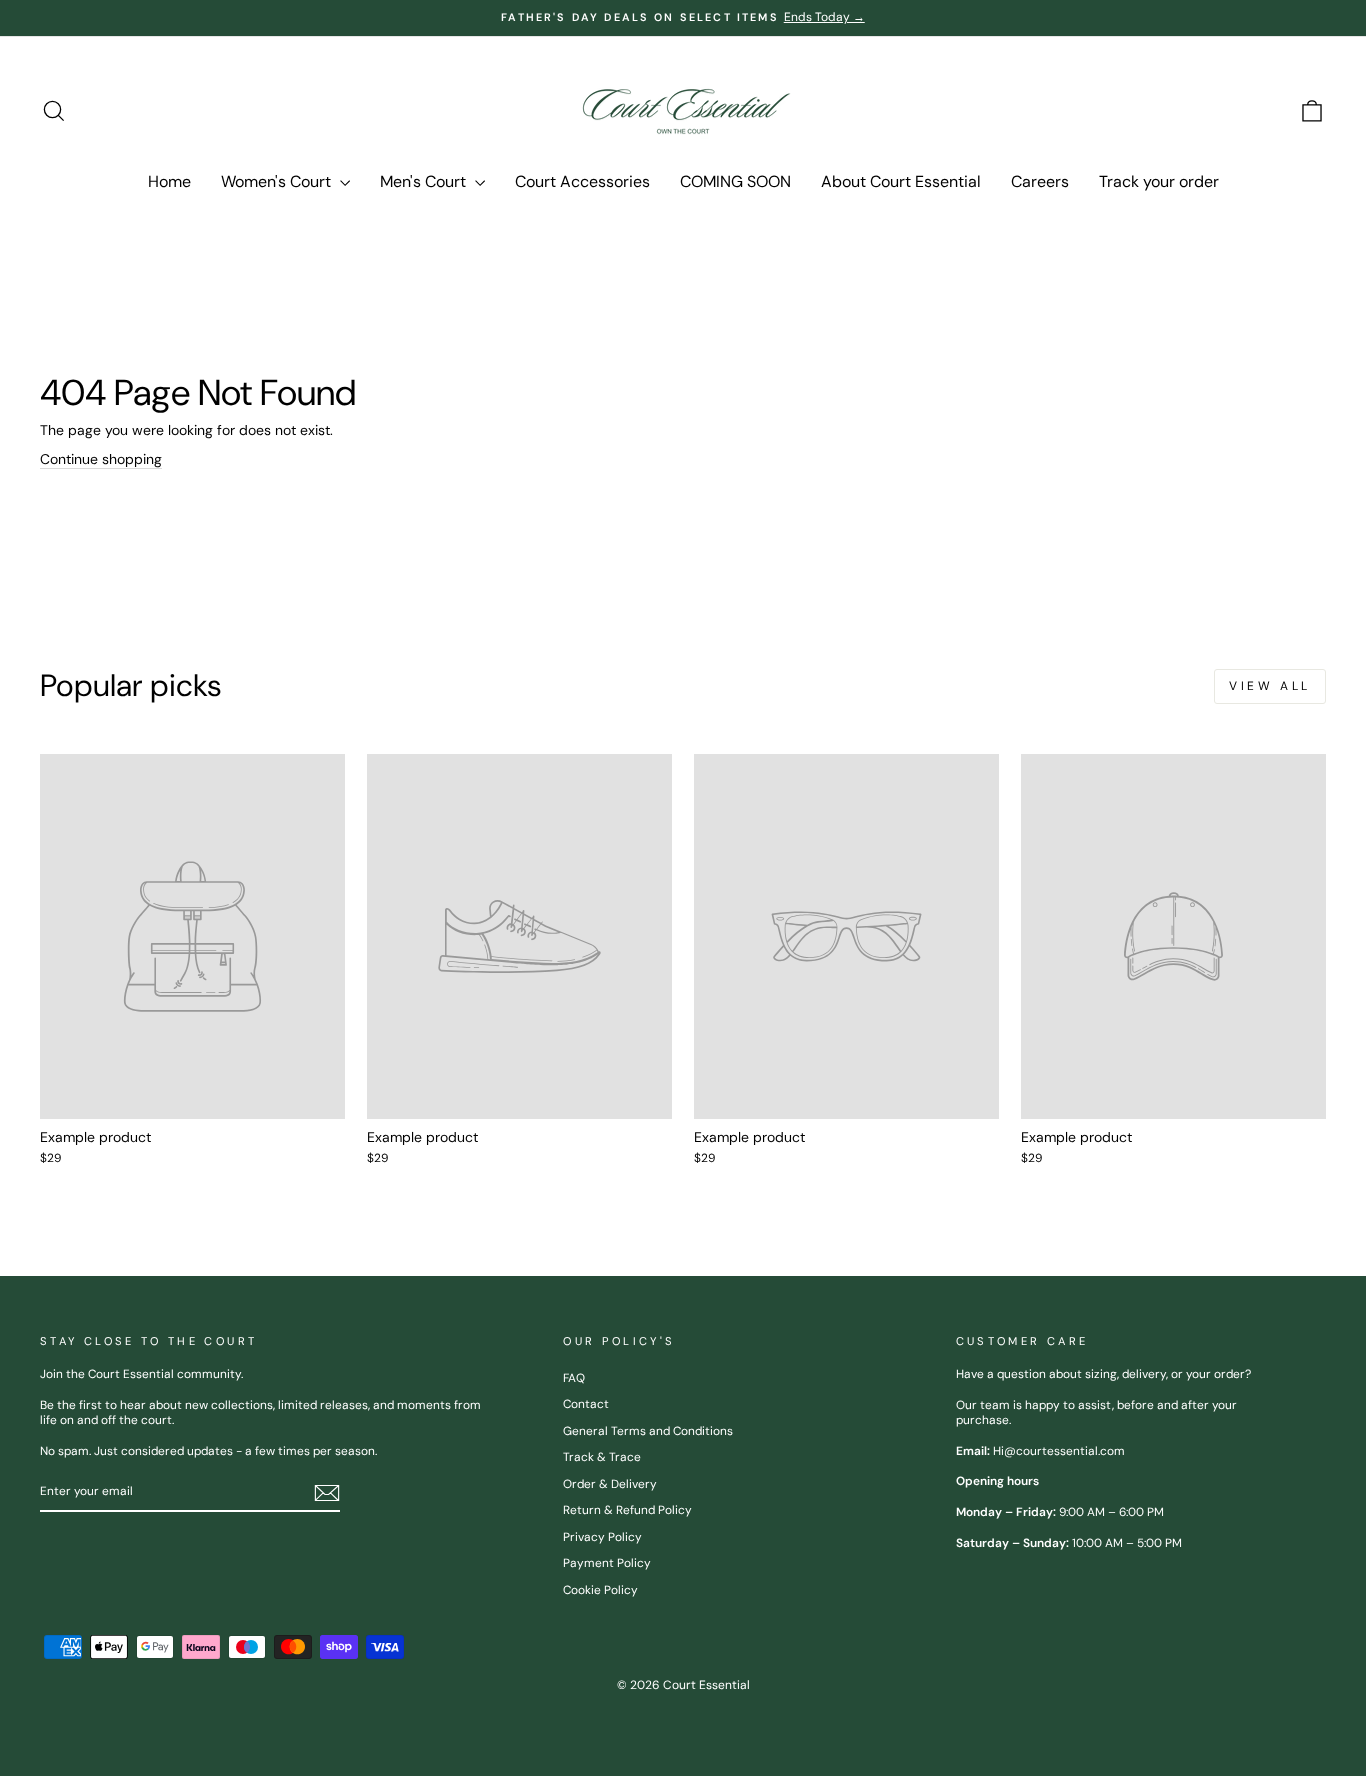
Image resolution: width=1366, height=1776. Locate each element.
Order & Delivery (610, 1484)
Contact (586, 1404)
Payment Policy (607, 1563)
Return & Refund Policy (627, 1510)
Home (169, 181)
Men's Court (425, 181)
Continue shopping (101, 459)
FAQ (574, 1378)
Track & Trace (602, 1457)
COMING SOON (735, 181)
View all (1270, 686)
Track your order (1159, 181)
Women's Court (278, 181)
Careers (1040, 181)
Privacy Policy (602, 1537)
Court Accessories (582, 181)
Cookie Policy (600, 1590)
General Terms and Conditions (648, 1431)
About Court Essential (901, 181)
